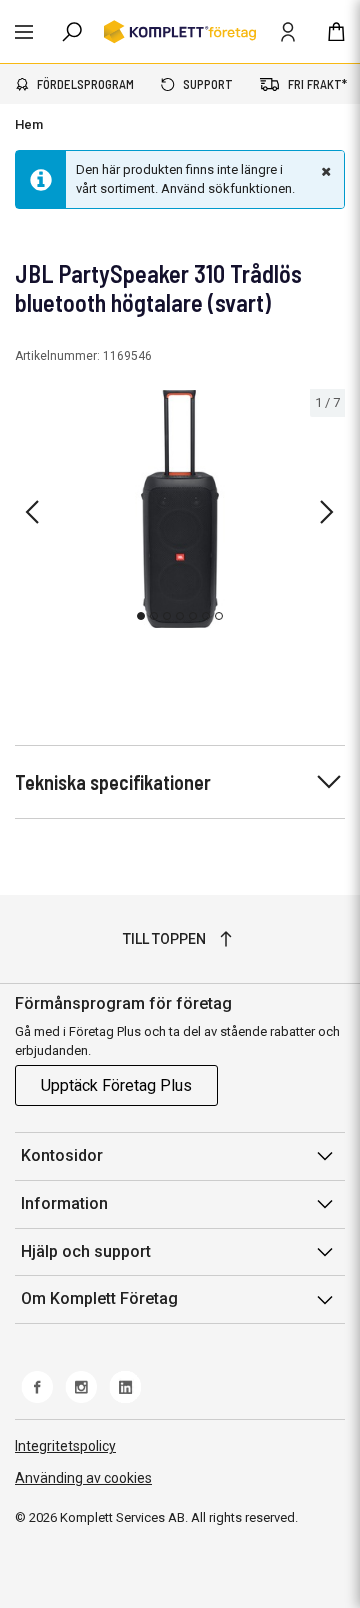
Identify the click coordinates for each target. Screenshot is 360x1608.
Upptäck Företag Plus (116, 1085)
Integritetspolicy (65, 1446)
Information (64, 1203)
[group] (180, 509)
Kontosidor (62, 1155)
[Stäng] (324, 171)
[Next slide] (327, 512)
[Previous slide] (32, 512)
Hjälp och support (86, 1251)
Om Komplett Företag (99, 1298)
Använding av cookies (83, 1478)
